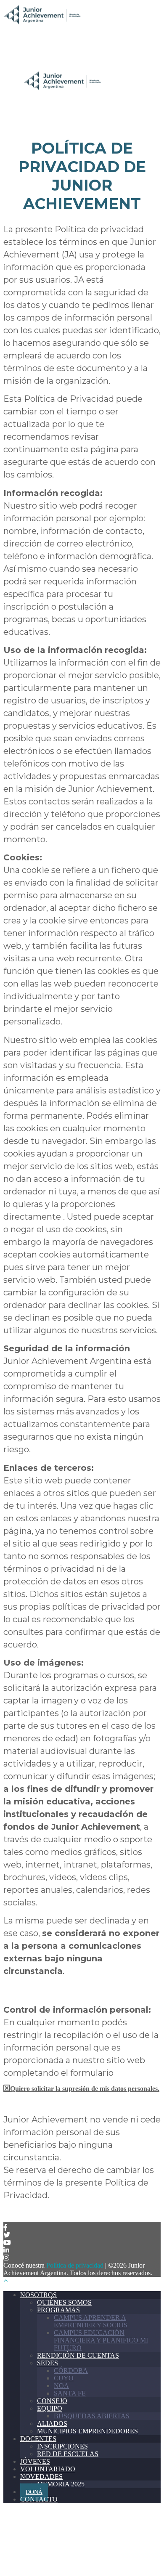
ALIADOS (52, 2423)
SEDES (48, 2363)
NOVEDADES (41, 2477)
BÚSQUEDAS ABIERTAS (92, 2416)
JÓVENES (35, 2461)
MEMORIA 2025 (61, 2484)
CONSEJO (52, 2401)
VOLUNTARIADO (48, 2469)
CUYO (64, 2378)
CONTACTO (39, 2499)
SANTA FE (70, 2393)
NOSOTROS (38, 2295)
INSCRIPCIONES (62, 2446)
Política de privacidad (75, 2265)
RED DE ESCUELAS (68, 2454)
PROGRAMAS (58, 2310)
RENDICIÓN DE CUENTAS (78, 2355)
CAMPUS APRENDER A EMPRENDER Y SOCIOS (91, 2321)
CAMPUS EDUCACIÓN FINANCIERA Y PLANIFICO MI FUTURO (101, 2340)
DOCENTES (38, 2439)
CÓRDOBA (71, 2370)
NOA (61, 2386)
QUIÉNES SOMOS (64, 2302)
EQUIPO (50, 2408)
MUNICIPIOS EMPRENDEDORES (87, 2431)
